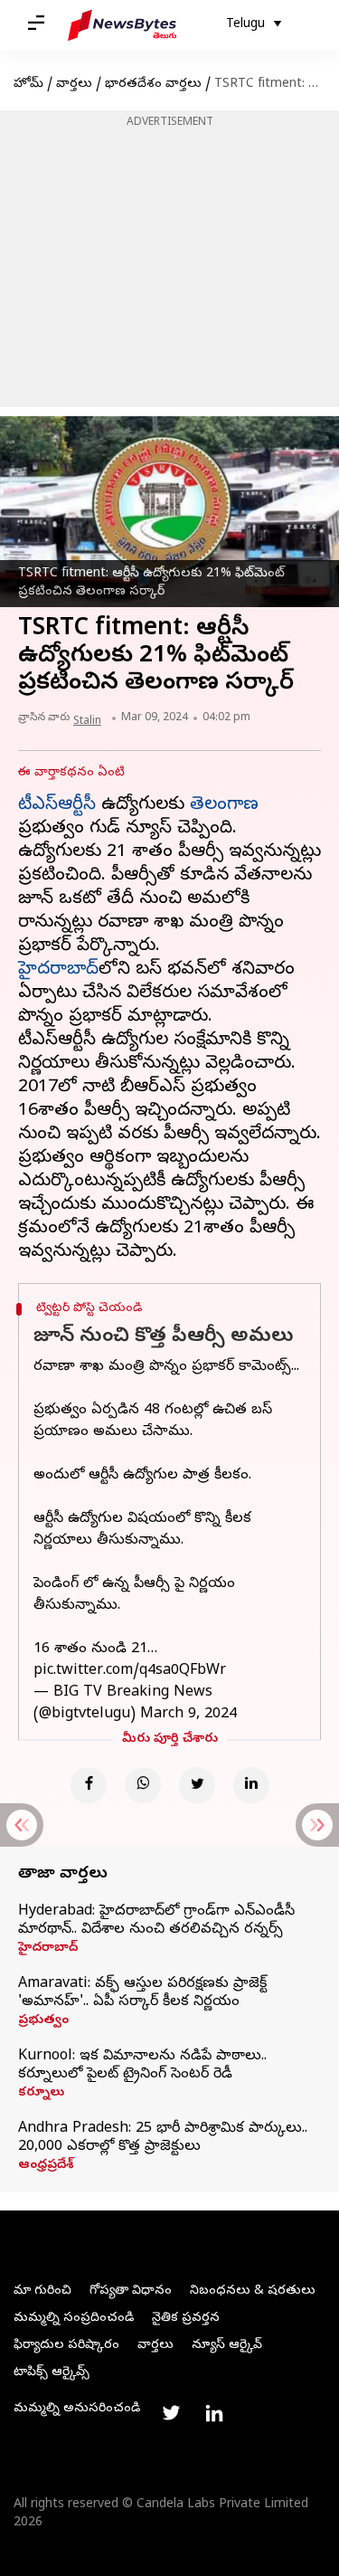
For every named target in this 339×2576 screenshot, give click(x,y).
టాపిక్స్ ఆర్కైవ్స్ (52, 2373)
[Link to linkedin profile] (214, 2413)
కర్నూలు (41, 2094)
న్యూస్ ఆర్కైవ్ (227, 2346)
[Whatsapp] (143, 1785)
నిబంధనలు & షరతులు (253, 2291)
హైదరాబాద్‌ (58, 970)
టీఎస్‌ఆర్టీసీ (57, 806)
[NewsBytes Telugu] (122, 25)
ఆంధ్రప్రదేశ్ (46, 2166)
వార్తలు (74, 85)
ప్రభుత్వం (43, 2021)
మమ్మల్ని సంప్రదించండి (74, 2319)
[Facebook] (89, 1785)
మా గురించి (42, 2291)
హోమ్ (28, 85)
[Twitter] (197, 1785)
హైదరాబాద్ (48, 1949)
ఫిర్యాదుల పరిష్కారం (66, 2346)
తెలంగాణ (224, 806)
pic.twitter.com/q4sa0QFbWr (130, 1671)
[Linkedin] (251, 1785)
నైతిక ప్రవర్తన (186, 2319)
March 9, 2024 (188, 1715)
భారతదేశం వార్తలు (153, 85)
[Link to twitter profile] (171, 2413)
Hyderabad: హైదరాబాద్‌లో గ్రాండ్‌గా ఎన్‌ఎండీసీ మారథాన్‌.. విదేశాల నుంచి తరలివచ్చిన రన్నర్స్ (156, 1921)
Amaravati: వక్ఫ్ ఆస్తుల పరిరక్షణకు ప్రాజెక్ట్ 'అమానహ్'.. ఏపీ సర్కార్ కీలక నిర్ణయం (142, 1993)
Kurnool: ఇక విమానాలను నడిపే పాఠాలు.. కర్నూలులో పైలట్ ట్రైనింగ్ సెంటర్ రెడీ (142, 2066)
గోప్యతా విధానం (131, 2291)
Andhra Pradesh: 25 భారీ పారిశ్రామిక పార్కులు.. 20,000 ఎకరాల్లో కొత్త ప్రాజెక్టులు (163, 2138)
